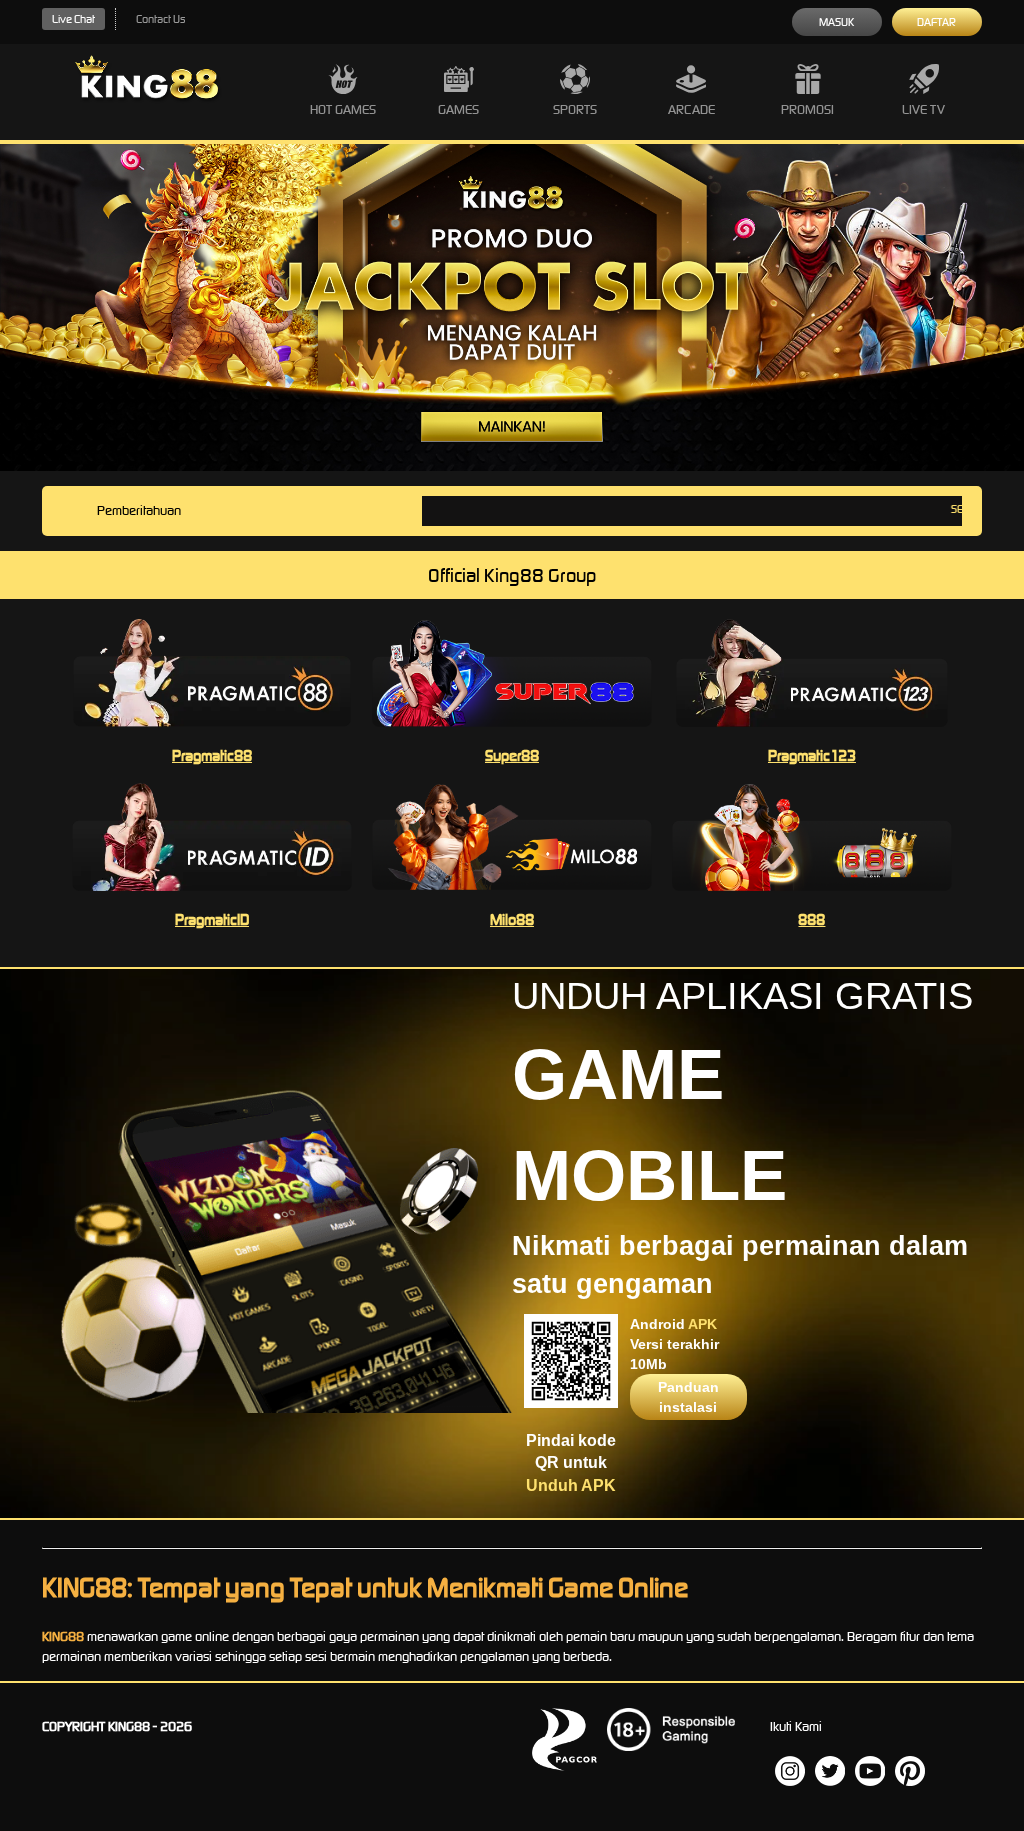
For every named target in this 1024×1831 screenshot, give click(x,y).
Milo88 (512, 919)
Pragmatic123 (812, 755)
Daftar (936, 22)
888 (811, 919)
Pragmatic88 (212, 755)
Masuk (836, 22)
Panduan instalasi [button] (688, 1397)
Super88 (512, 755)
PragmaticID (212, 919)
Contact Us (160, 19)
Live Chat (73, 19)
